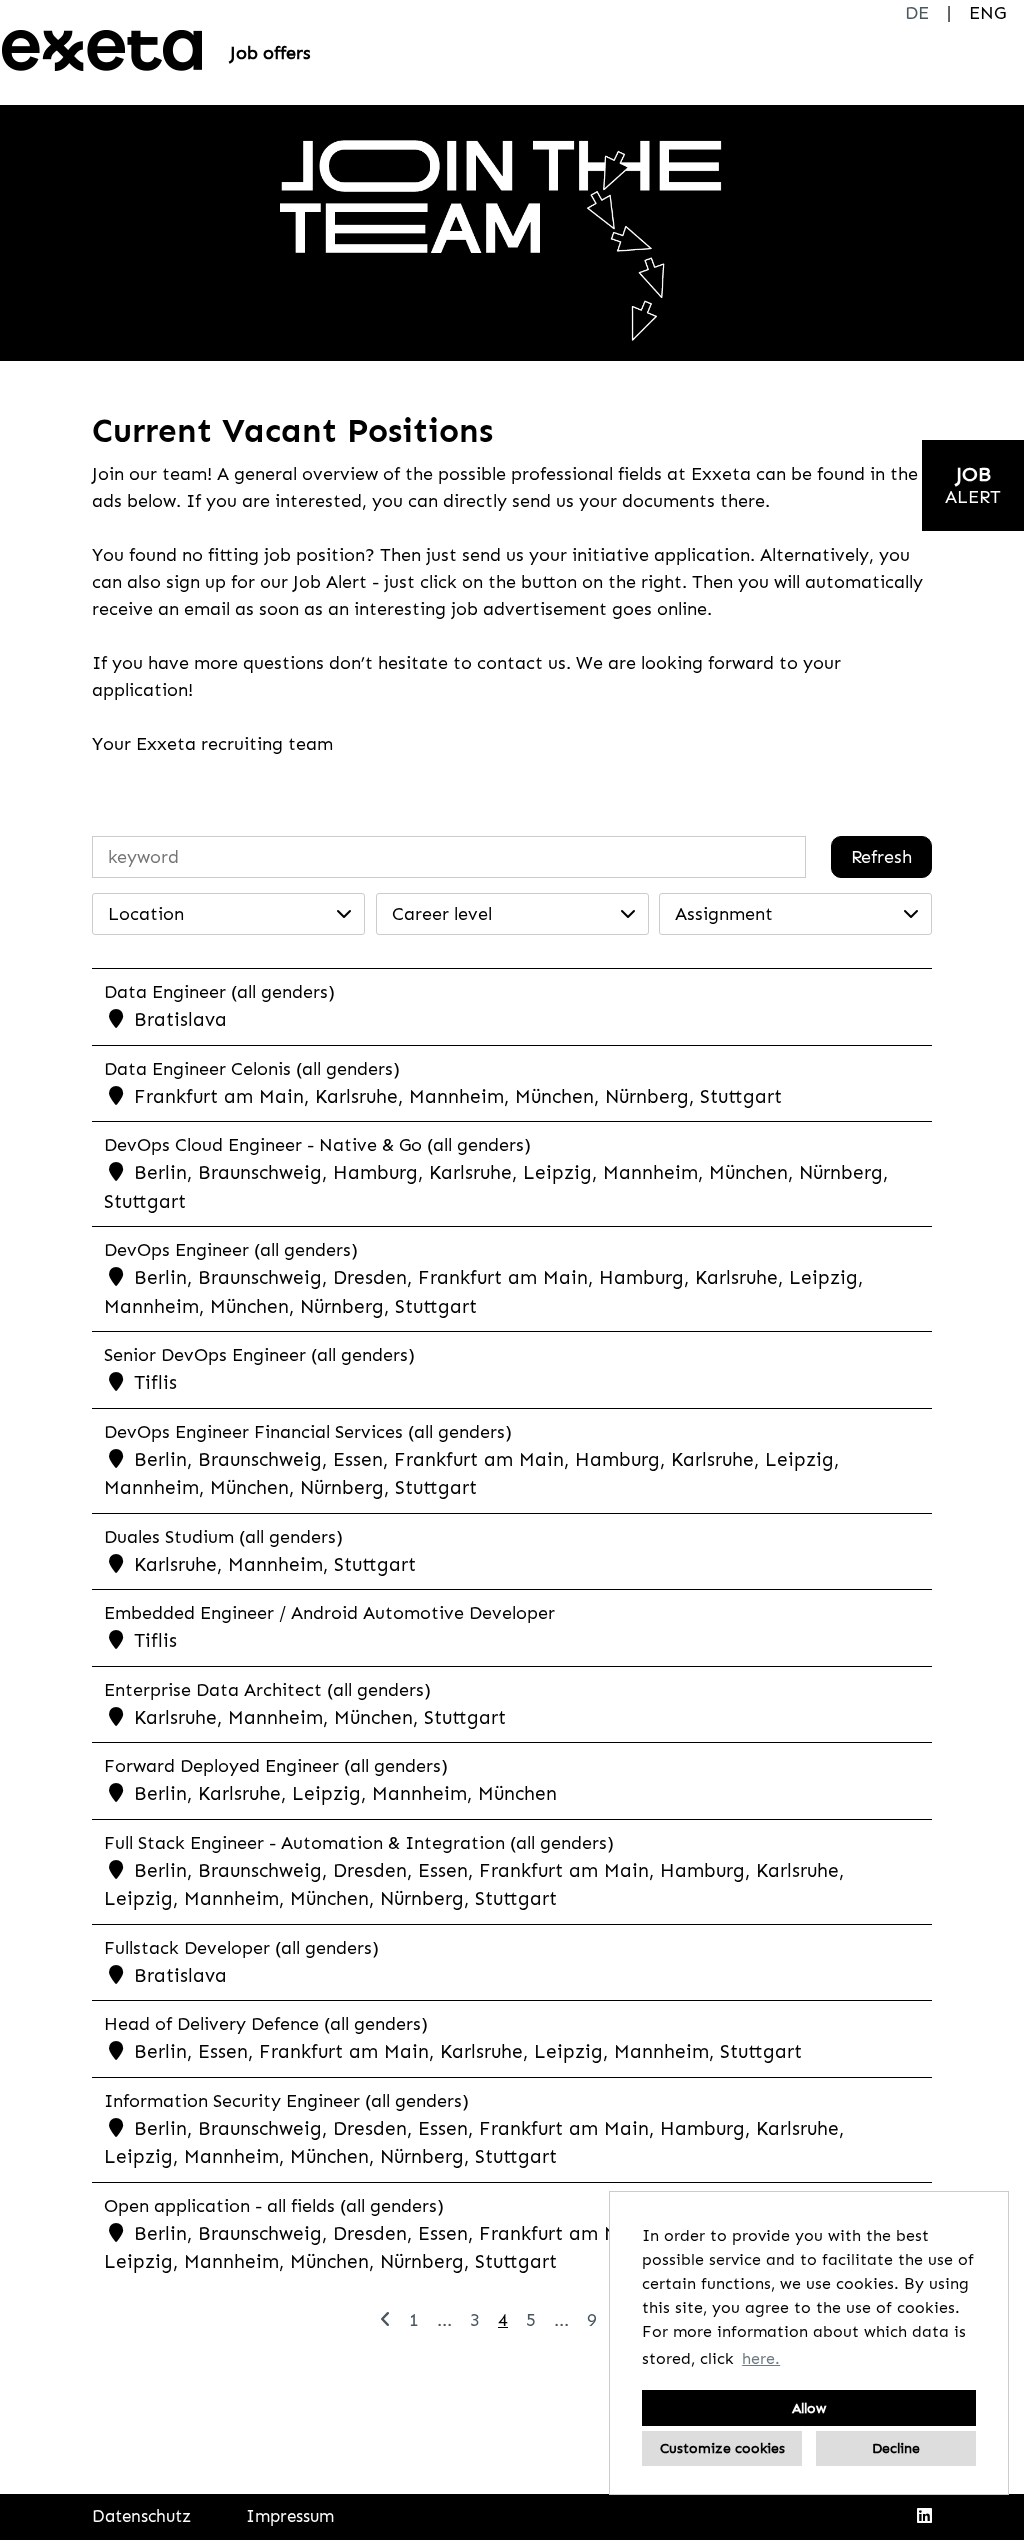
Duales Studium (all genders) (223, 1537)
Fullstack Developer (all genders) (241, 1948)
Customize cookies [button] (722, 2448)
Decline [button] (896, 2448)
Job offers (270, 53)
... (444, 2320)
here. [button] (761, 2358)
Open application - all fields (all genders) (274, 2206)
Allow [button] (809, 2408)
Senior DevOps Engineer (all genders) (259, 1355)
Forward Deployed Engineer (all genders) (276, 1766)
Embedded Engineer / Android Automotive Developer (329, 1613)
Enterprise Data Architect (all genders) (267, 1690)
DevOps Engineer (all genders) (231, 1250)
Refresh (881, 857)
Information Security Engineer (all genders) (286, 2101)
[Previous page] (385, 2320)
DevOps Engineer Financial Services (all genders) (308, 1432)
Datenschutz (141, 2516)
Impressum (290, 2516)
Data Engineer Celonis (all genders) (252, 1069)
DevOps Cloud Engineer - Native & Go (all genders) (317, 1145)
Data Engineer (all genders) (219, 992)
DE (917, 13)
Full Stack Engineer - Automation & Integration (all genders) (359, 1843)
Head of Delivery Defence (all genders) (266, 2024)
